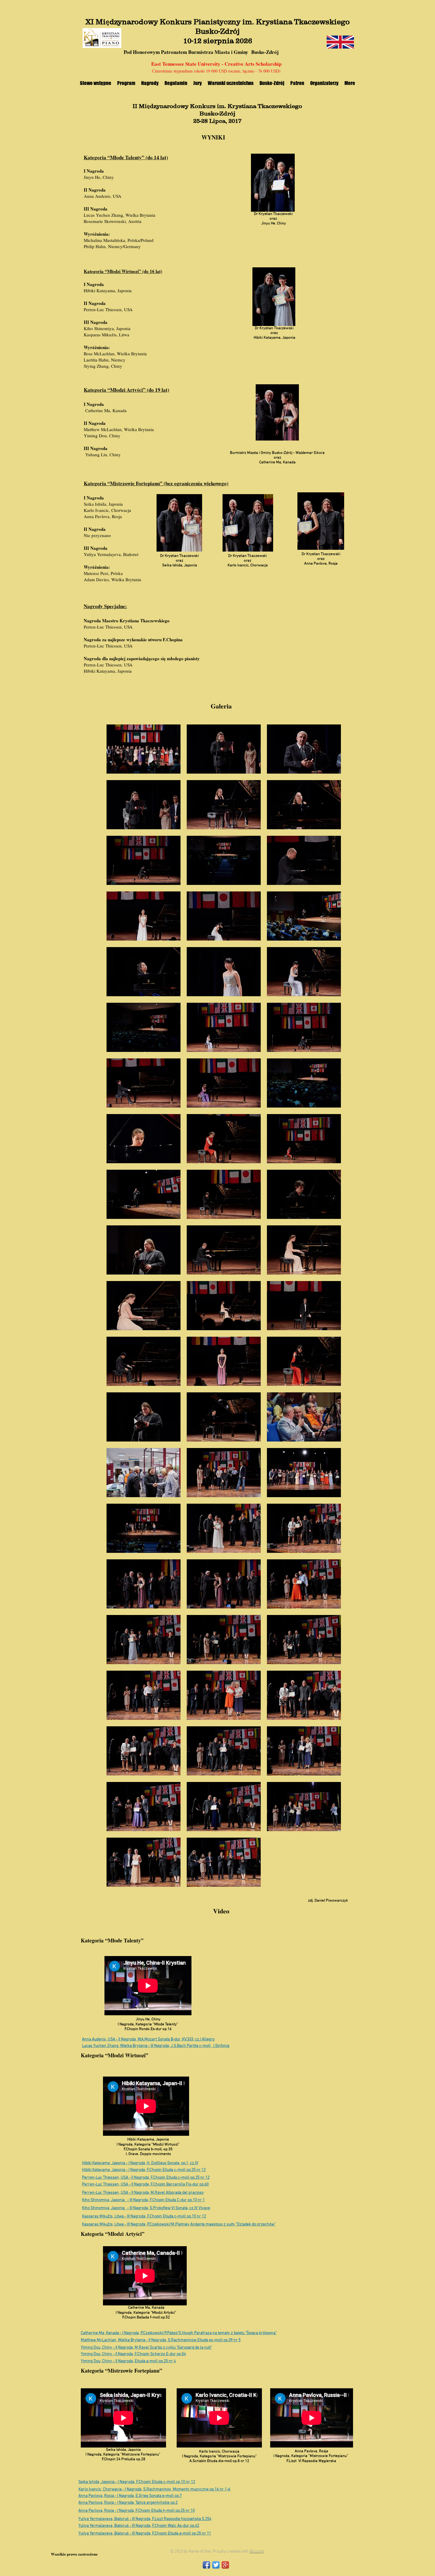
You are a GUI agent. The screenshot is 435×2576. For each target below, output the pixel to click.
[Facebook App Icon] (206, 2565)
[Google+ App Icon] (225, 2565)
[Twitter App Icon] (216, 2565)
